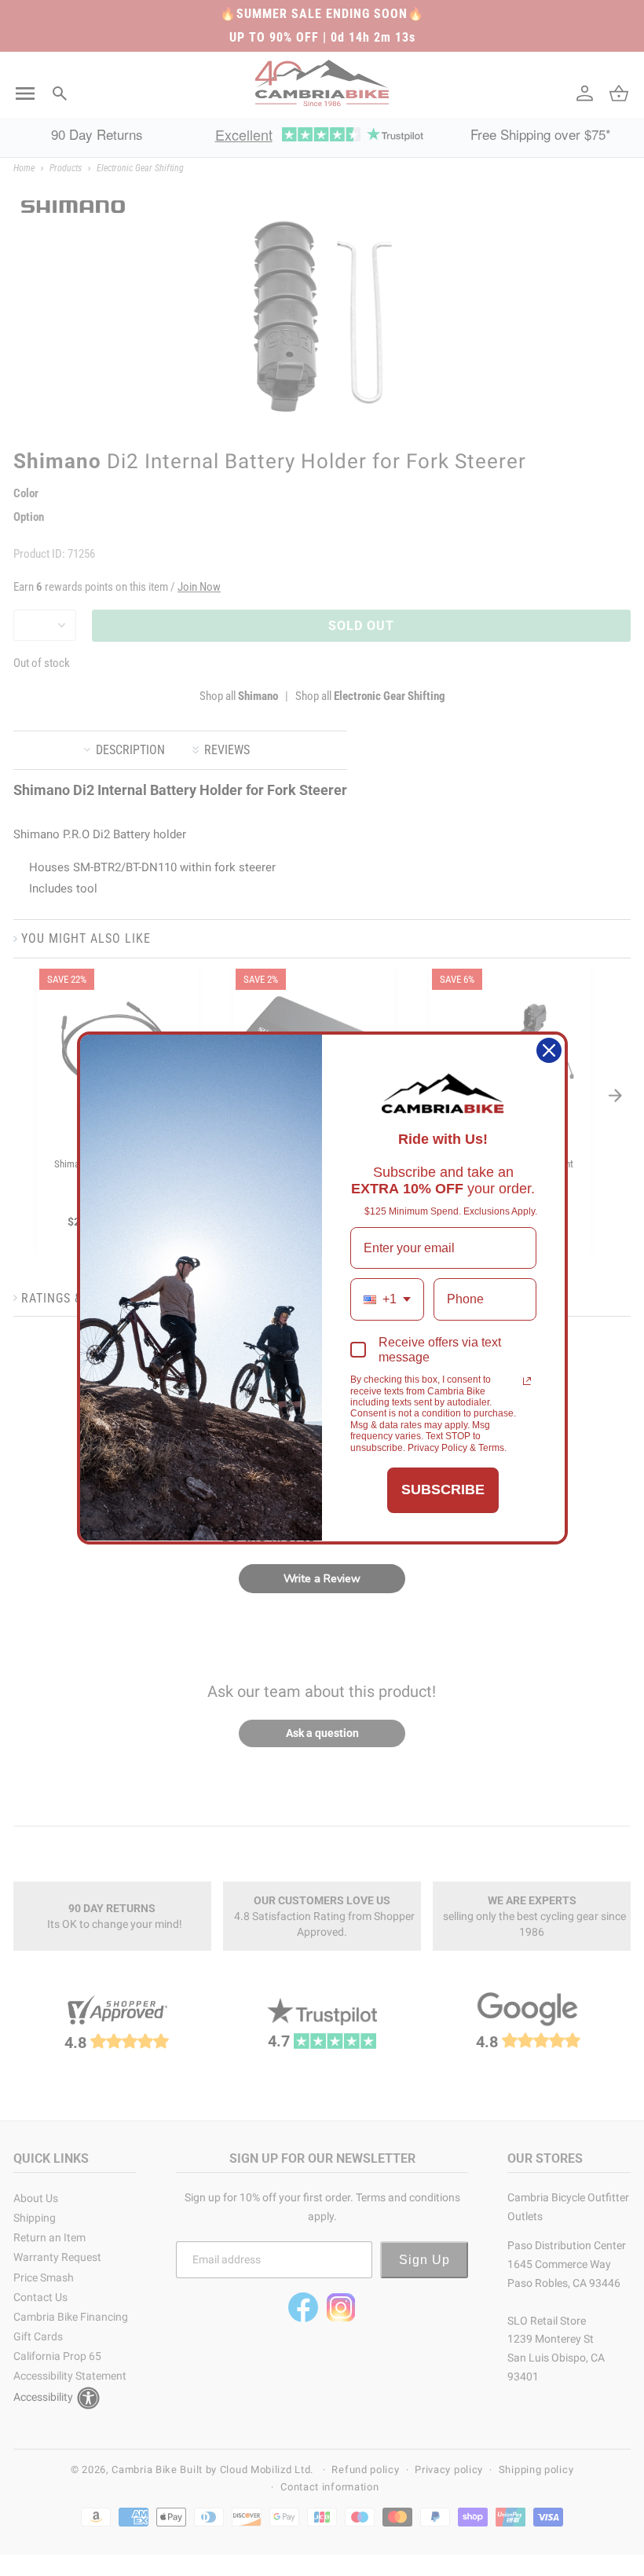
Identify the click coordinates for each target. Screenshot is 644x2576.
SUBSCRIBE (443, 1490)
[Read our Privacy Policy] (527, 1381)
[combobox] (387, 1299)
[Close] (549, 1050)
